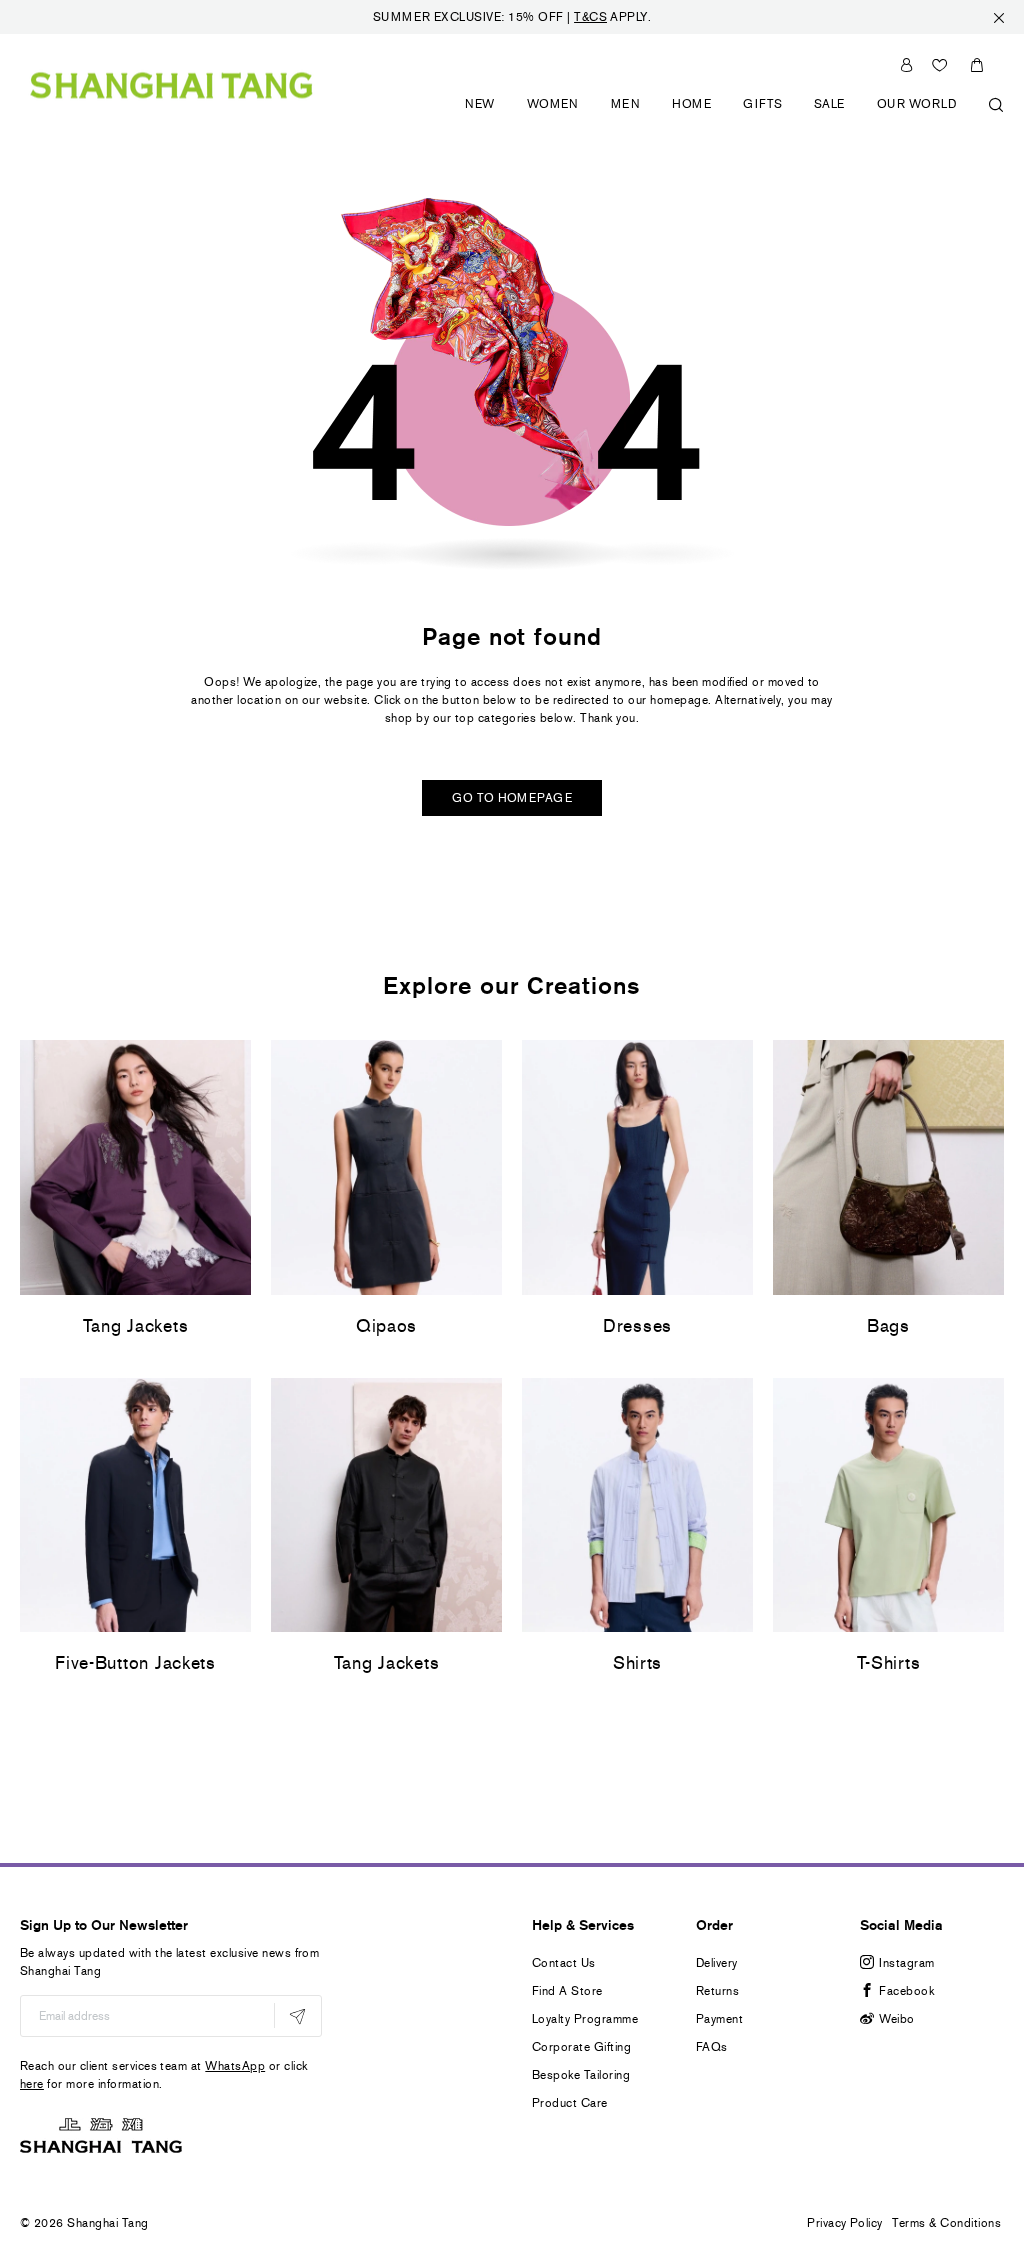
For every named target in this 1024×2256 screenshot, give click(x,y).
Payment (719, 2019)
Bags (888, 1326)
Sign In (906, 65)
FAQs (712, 2047)
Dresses (637, 1326)
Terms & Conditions (946, 2223)
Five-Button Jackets (135, 1663)
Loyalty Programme (585, 2019)
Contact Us (564, 1963)
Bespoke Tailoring (581, 2075)
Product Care (570, 2103)
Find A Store (567, 1991)
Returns (717, 1991)
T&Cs (590, 17)
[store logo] (171, 84)
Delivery (717, 1963)
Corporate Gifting (581, 2047)
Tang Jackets (136, 1326)
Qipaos (386, 1326)
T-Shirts (889, 1663)
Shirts (637, 1663)
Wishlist (940, 65)
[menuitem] (480, 115)
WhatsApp (235, 2066)
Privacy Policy (845, 2223)
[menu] (727, 115)
